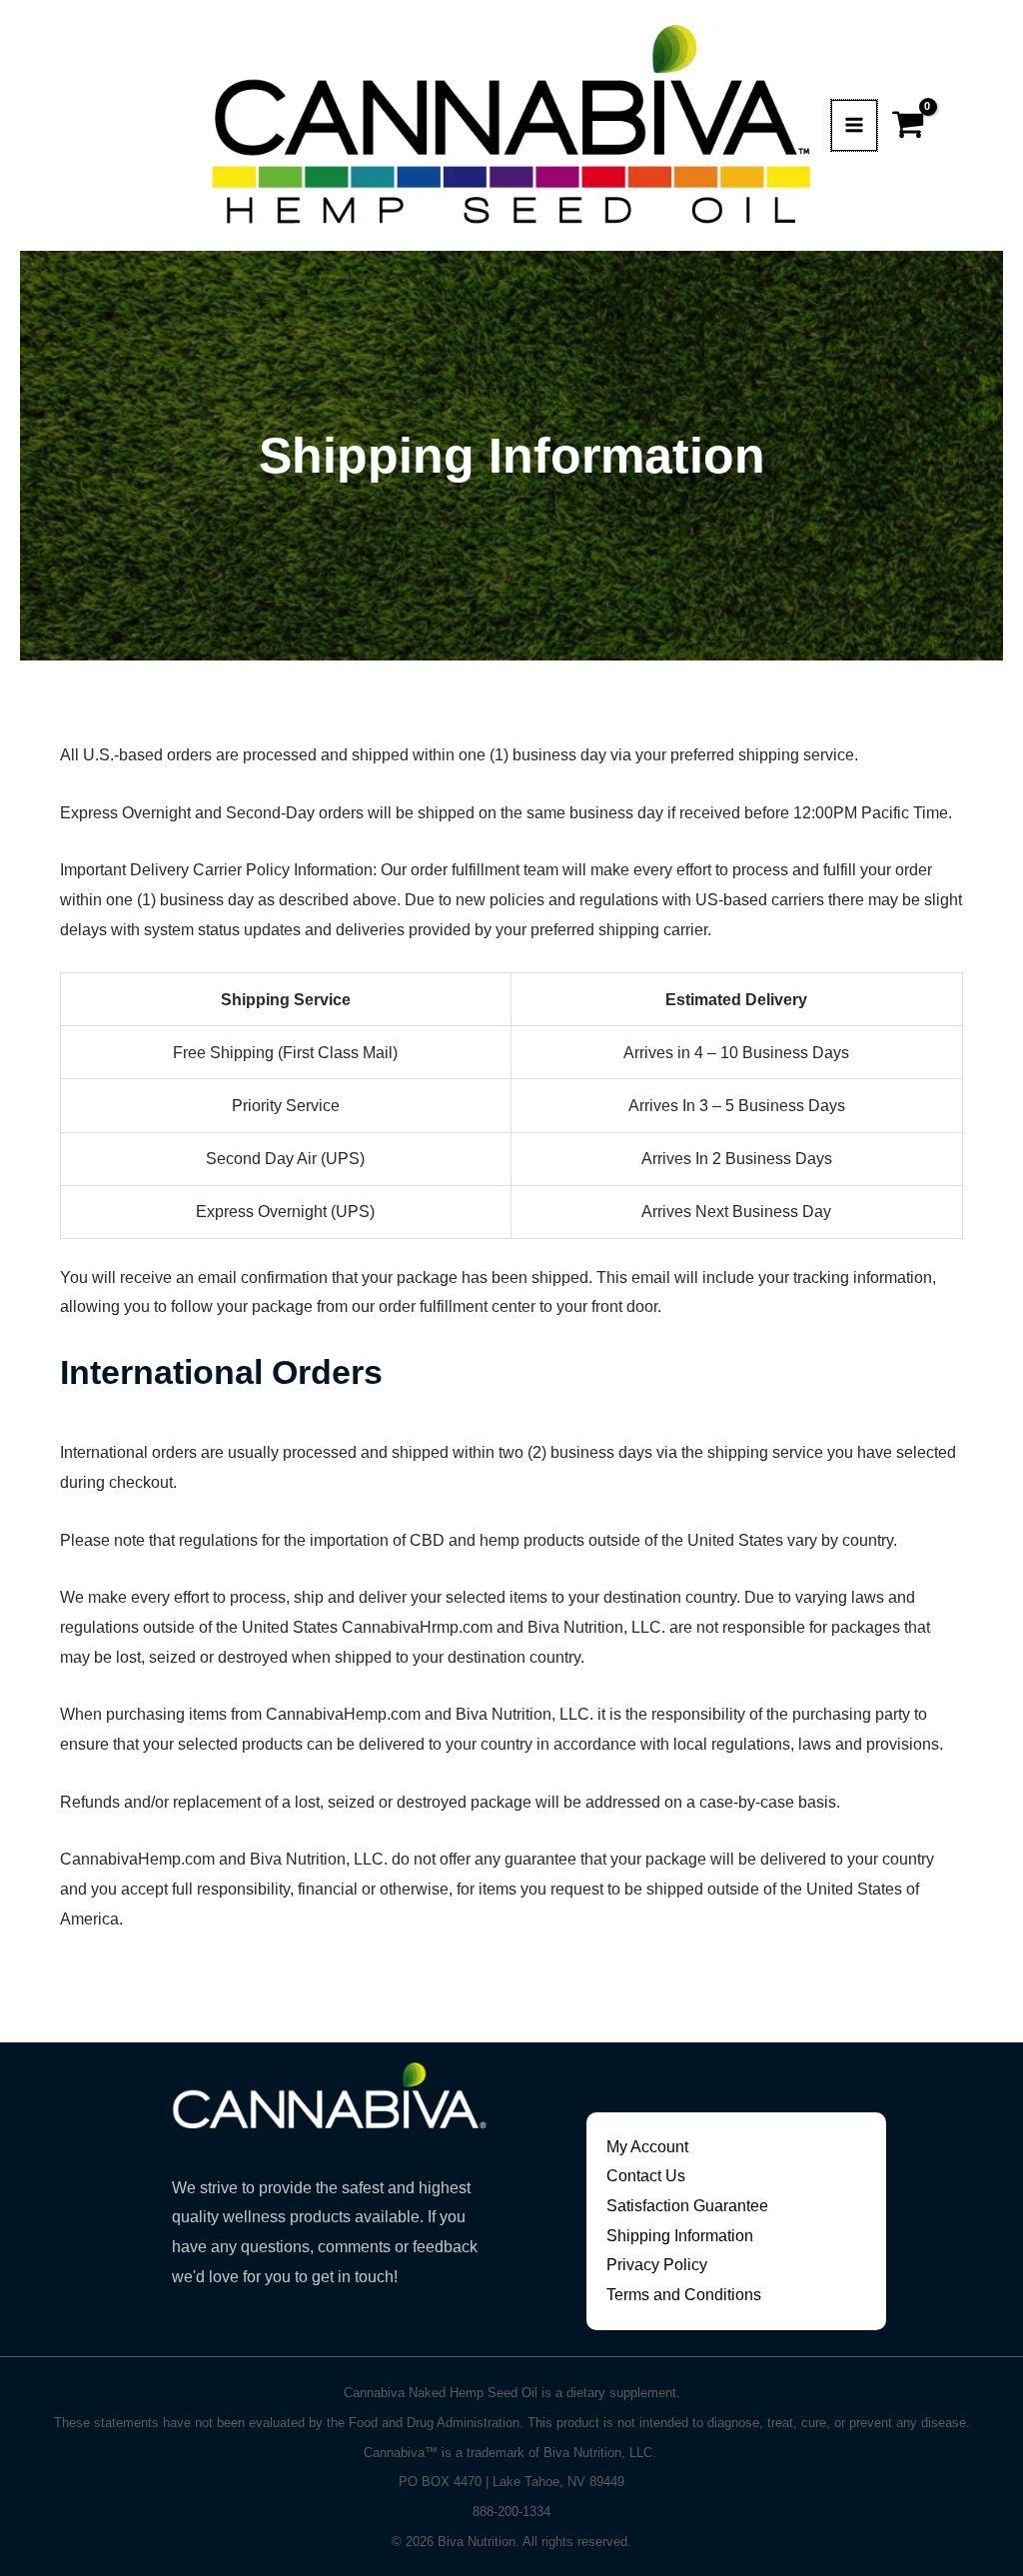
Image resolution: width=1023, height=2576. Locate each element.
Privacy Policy (657, 2265)
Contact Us (646, 2176)
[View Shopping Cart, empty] (911, 125)
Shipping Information (680, 2236)
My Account (647, 2147)
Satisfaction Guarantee (687, 2206)
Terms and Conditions (684, 2295)
